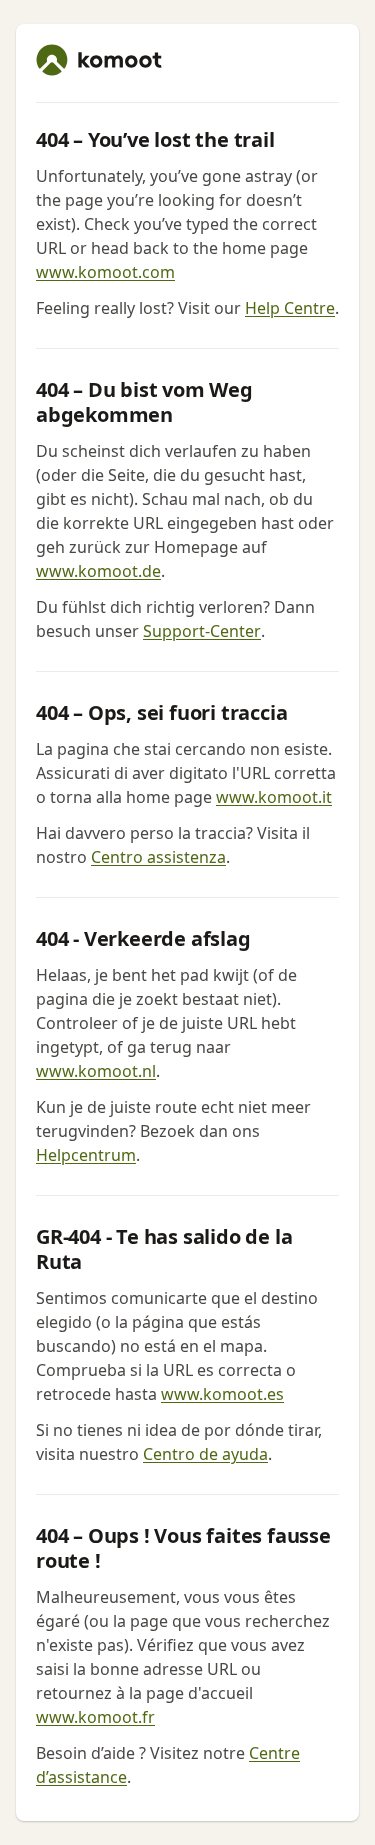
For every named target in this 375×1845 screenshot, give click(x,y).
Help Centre (290, 308)
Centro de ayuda (205, 1454)
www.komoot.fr (95, 1717)
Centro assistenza (158, 857)
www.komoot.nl (96, 1071)
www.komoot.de (98, 571)
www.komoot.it (274, 797)
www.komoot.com (105, 272)
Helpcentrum (86, 1155)
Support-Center (202, 631)
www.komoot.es (222, 1394)
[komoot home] (99, 60)
